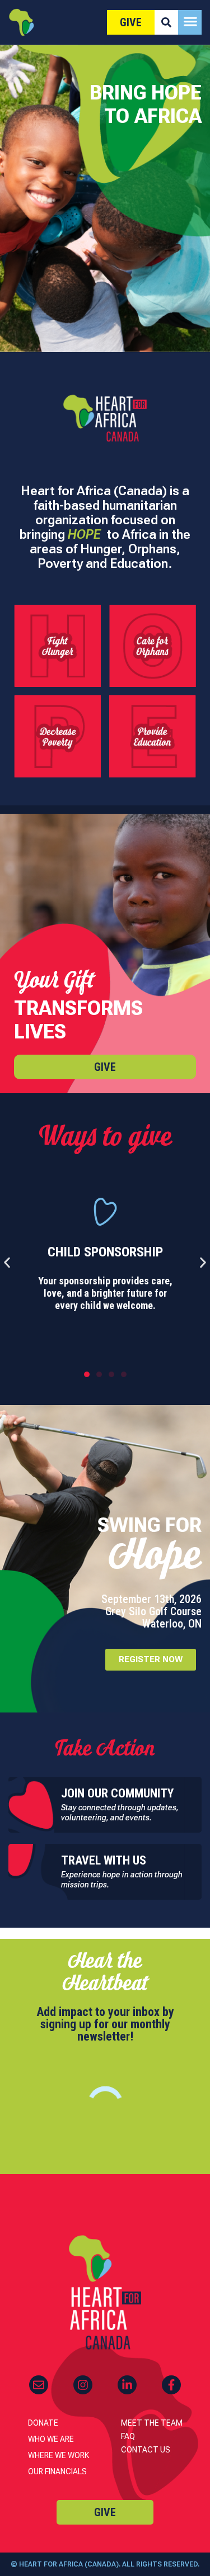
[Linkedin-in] (127, 2385)
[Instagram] (83, 2385)
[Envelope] (39, 2385)
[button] (7, 1262)
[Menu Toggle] (190, 21)
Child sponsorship (105, 1252)
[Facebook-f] (171, 2385)
